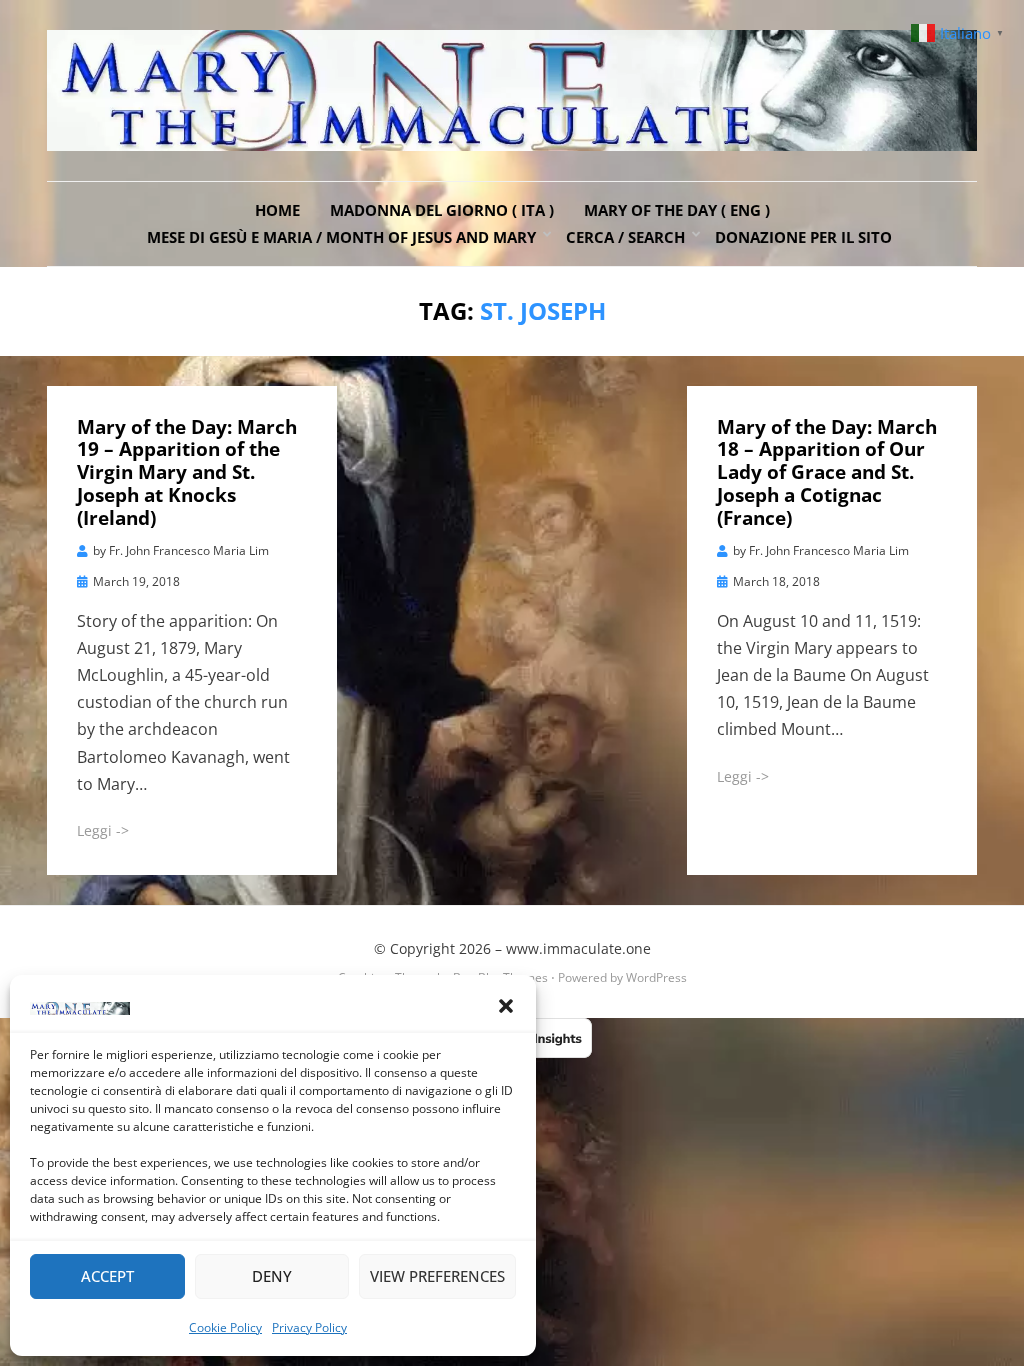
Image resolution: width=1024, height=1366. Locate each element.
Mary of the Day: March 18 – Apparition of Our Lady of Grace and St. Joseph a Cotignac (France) (827, 472)
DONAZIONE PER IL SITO (803, 237)
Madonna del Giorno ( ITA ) (442, 210)
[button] (506, 1006)
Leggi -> (103, 830)
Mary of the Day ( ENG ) (677, 210)
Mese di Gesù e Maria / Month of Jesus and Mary (341, 237)
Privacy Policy (309, 1327)
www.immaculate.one (578, 948)
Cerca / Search (625, 237)
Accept (107, 1276)
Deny (272, 1276)
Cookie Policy (225, 1327)
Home (277, 210)
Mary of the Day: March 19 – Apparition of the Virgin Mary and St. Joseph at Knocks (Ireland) (187, 472)
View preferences (437, 1276)
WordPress (656, 977)
